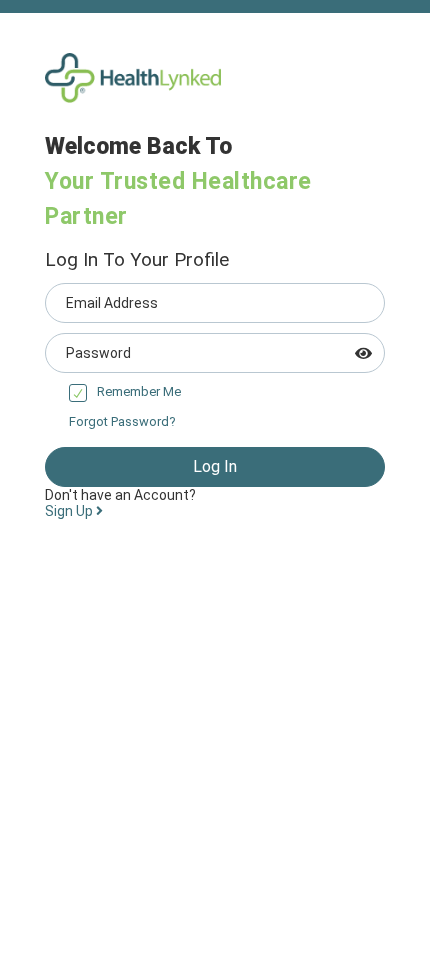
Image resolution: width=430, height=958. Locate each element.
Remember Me (139, 391)
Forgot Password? (122, 421)
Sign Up (70, 511)
